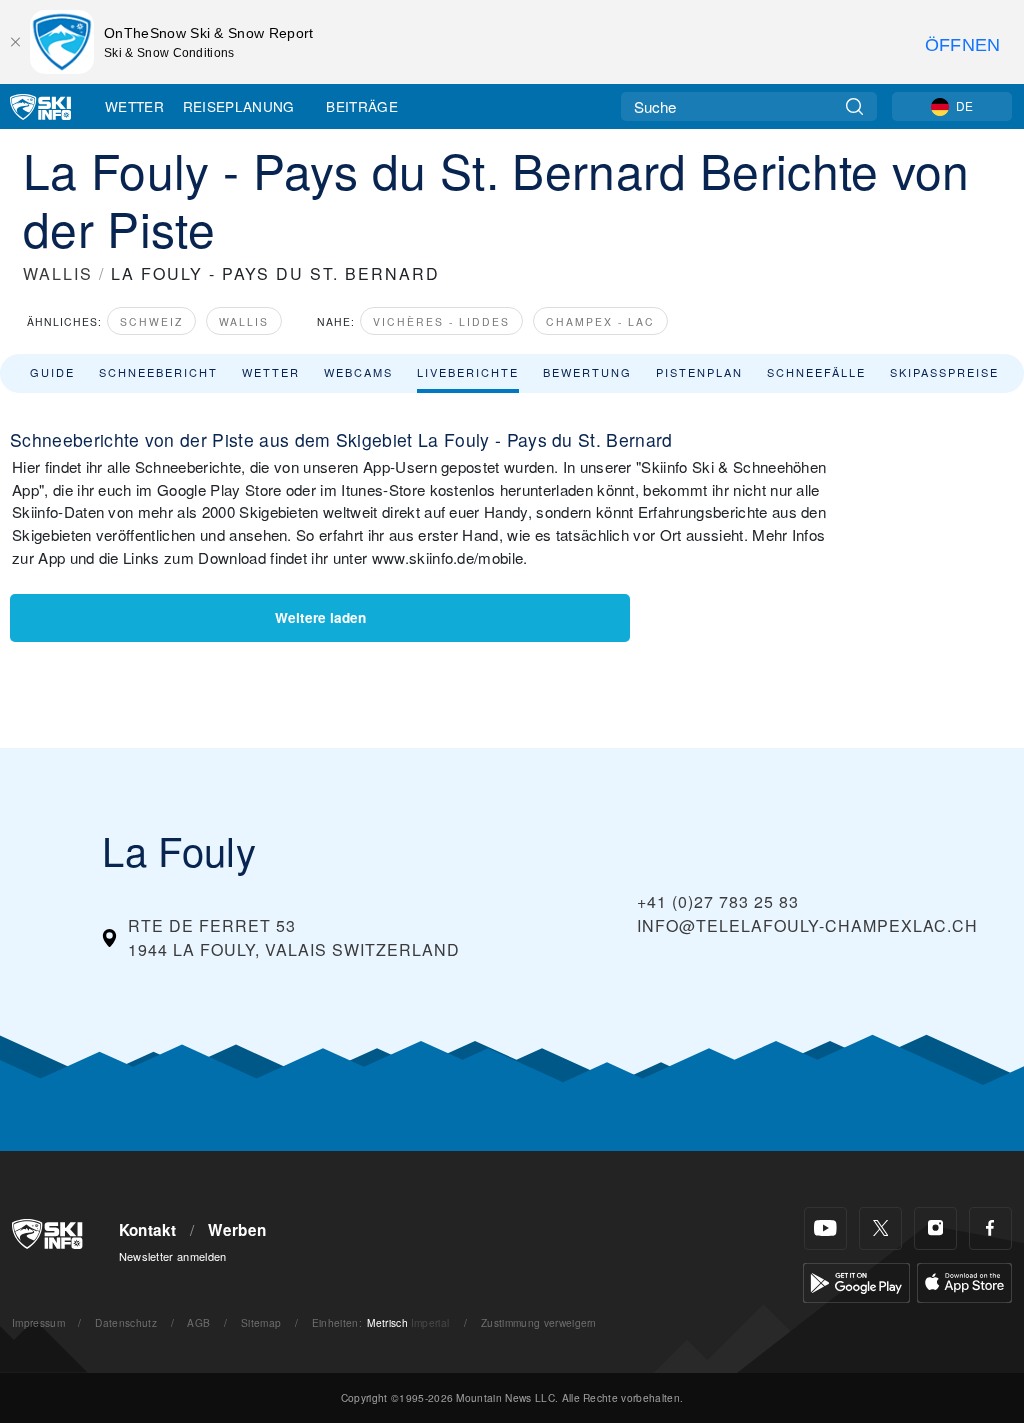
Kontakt (148, 1230)
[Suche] (854, 106)
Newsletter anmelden (173, 1256)
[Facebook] (990, 1228)
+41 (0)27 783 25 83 (718, 901)
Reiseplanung (239, 106)
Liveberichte (468, 372)
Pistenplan (699, 372)
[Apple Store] (964, 1280)
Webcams (358, 372)
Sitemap (261, 1322)
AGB (198, 1322)
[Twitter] (880, 1228)
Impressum (38, 1322)
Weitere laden (320, 617)
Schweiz (151, 321)
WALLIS (58, 273)
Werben (237, 1230)
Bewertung (587, 372)
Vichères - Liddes (441, 321)
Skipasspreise (944, 372)
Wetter (134, 106)
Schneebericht (158, 372)
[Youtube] (825, 1228)
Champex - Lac (600, 321)
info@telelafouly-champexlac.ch (807, 925)
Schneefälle (816, 372)
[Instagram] (935, 1228)
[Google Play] (856, 1280)
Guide (52, 372)
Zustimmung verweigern (539, 1322)
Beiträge (362, 106)
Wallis (244, 321)
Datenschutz (126, 1322)
